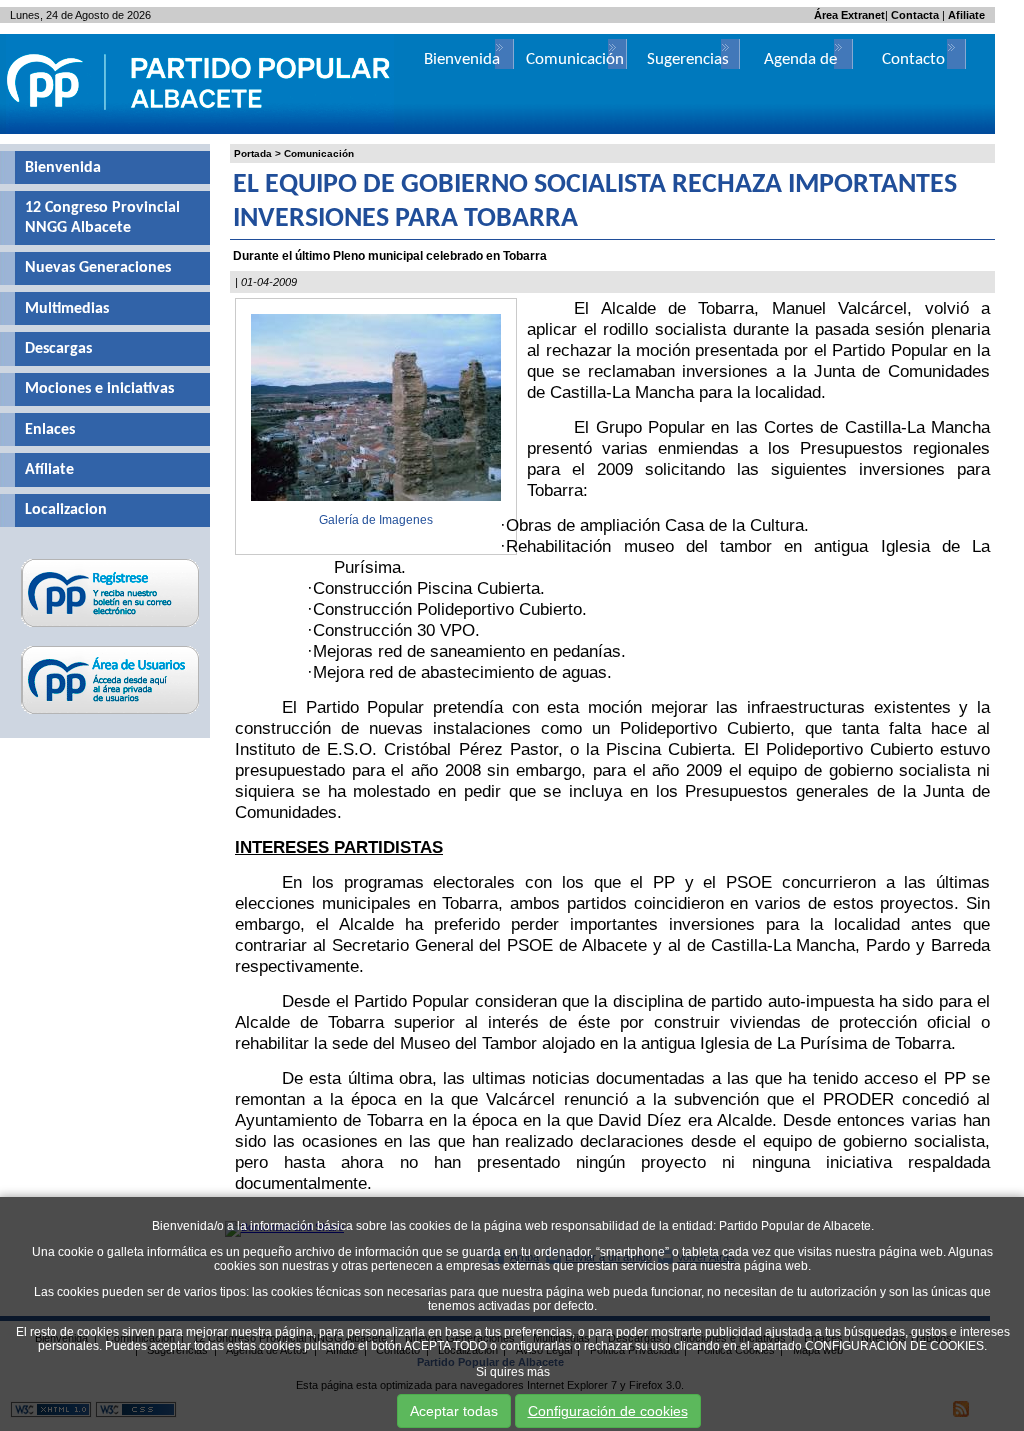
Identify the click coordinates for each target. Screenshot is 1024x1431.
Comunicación (319, 153)
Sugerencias (688, 59)
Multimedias (67, 309)
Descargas (58, 349)
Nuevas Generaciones (98, 268)
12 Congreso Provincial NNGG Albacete (102, 218)
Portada (253, 153)
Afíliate (49, 470)
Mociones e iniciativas (99, 389)
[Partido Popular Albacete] (200, 130)
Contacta (915, 15)
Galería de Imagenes (376, 520)
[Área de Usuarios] (110, 714)
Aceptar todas (454, 1411)
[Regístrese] (110, 627)
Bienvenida (63, 168)
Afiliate (966, 15)
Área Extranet (849, 15)
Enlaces (50, 430)
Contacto (913, 59)
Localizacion (66, 510)
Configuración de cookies (608, 1411)
